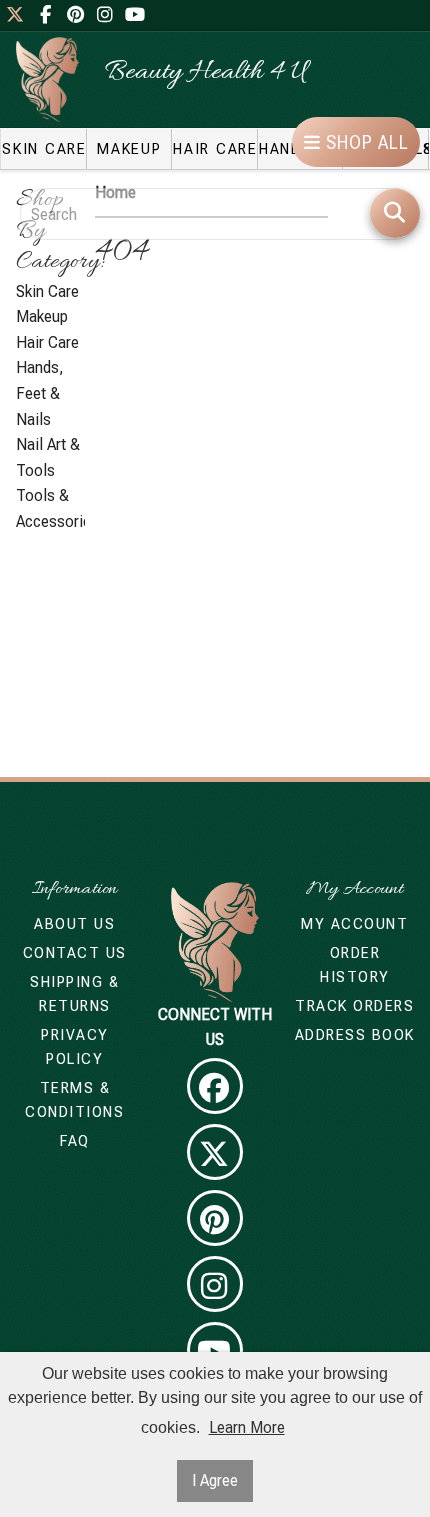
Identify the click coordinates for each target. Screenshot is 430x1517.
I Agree (215, 1480)
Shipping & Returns (74, 994)
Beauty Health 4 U (206, 73)
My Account (354, 924)
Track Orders (354, 1006)
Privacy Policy (75, 1047)
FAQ (75, 1141)
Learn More (247, 1427)
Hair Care (47, 342)
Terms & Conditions (74, 1100)
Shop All (365, 142)
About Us (74, 924)
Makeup (42, 316)
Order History (355, 965)
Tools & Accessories (51, 508)
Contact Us (75, 953)
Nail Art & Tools (48, 457)
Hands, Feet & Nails (40, 393)
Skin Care (47, 291)
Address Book (355, 1035)
